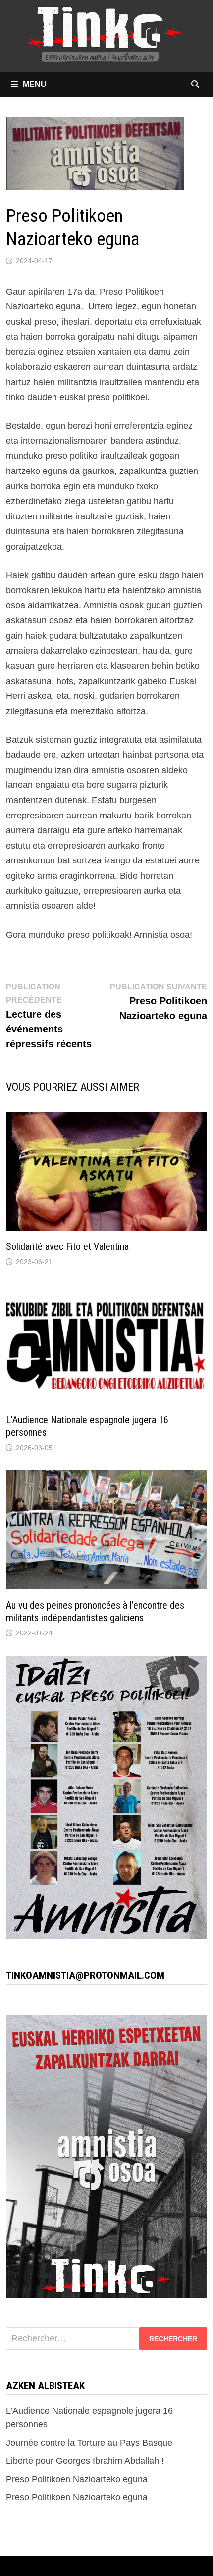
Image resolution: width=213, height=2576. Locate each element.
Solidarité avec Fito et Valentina (67, 1246)
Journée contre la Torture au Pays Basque (89, 2443)
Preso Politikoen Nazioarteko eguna (77, 2479)
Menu (35, 84)
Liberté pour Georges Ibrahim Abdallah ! (85, 2461)
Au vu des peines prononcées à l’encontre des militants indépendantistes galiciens (95, 1611)
